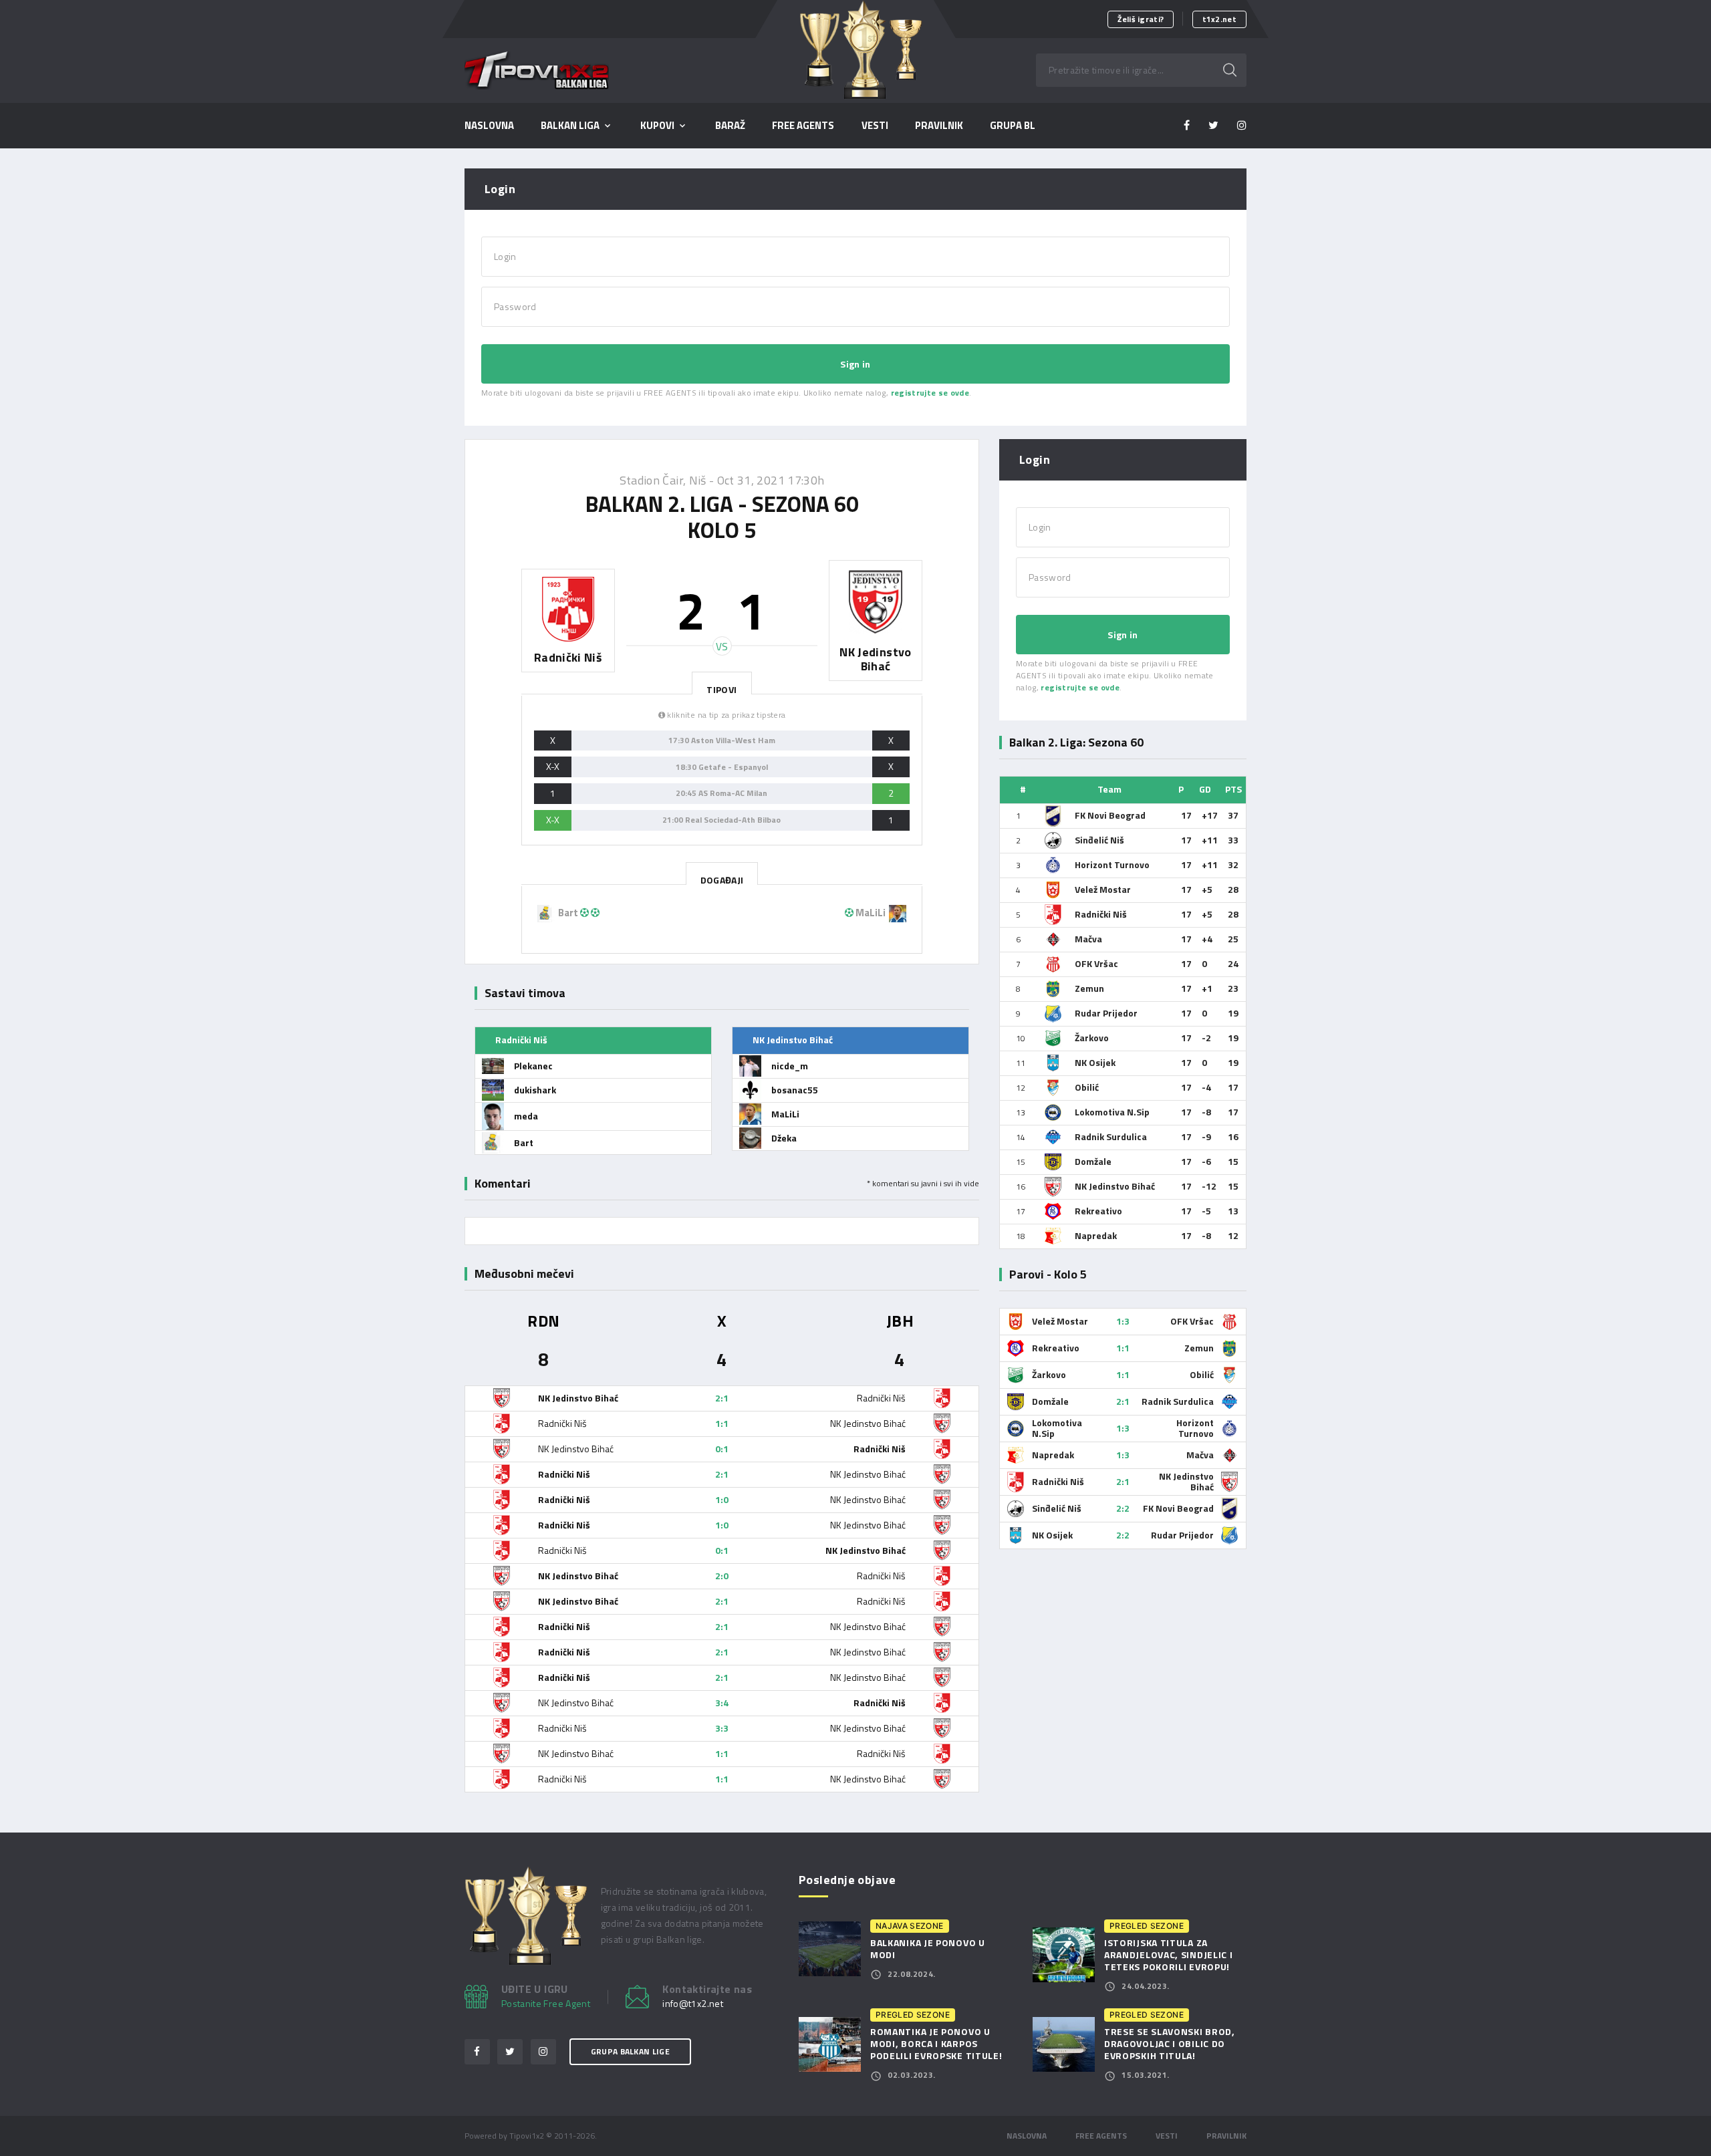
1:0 (722, 1499)
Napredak (1096, 1235)
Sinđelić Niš (1099, 840)
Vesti (875, 126)
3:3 (722, 1728)
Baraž (730, 126)
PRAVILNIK (939, 126)
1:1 (722, 1423)
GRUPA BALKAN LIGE (630, 2051)
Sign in (855, 364)
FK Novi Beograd (1110, 815)
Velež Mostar (1103, 889)
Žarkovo (1092, 1038)
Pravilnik (1226, 2136)
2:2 (1123, 1508)
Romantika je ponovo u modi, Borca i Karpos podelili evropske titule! (936, 2043)
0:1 (722, 1449)
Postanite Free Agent (546, 2003)
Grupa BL (1013, 126)
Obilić (1087, 1087)
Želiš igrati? (1141, 19)
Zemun (1089, 988)
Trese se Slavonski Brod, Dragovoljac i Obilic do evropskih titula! (1170, 2043)
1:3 (1123, 1321)
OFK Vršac (1096, 963)
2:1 (722, 1398)
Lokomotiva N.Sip (1112, 1112)
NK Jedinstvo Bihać (1115, 1186)
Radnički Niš (1101, 914)
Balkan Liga (570, 126)
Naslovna (489, 126)
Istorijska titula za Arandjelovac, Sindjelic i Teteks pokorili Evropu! (1169, 1955)
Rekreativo (1098, 1211)
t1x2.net (1219, 19)
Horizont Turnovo (1112, 864)
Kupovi (657, 126)
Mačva (1088, 939)
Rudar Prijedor (1106, 1013)
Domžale (1093, 1161)
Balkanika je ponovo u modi (928, 1948)
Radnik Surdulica (1111, 1136)
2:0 (722, 1576)
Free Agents (803, 126)
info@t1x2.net (693, 2004)
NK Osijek (1095, 1062)
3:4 (722, 1703)
